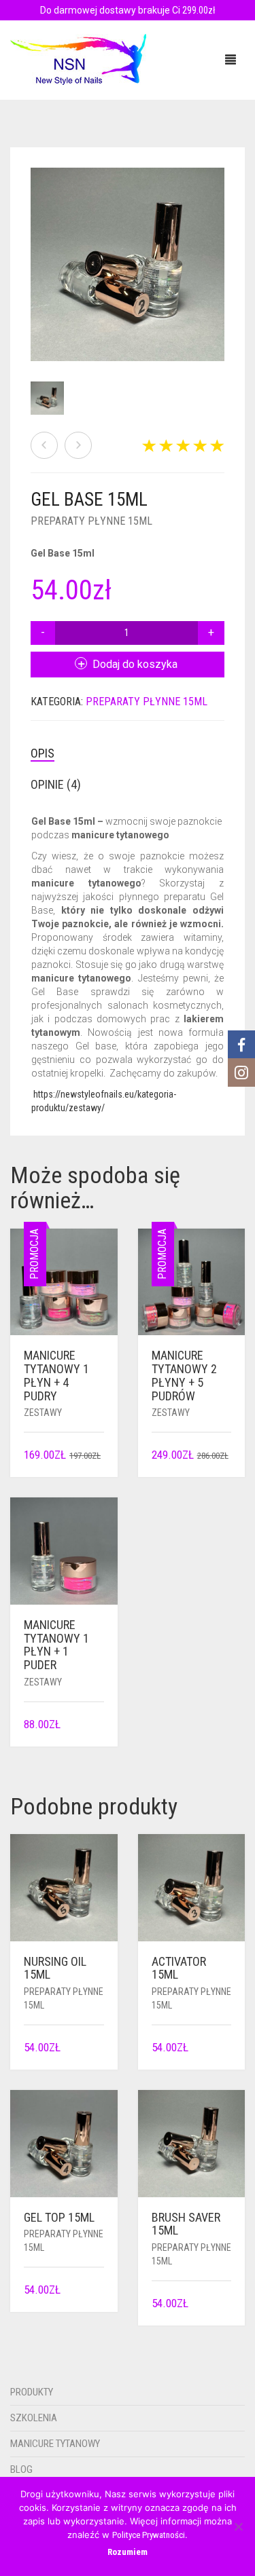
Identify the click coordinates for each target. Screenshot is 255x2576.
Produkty (32, 2392)
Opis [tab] (42, 753)
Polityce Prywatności (149, 2535)
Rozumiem (128, 2552)
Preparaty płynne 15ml (91, 521)
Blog (21, 2469)
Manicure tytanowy (55, 2444)
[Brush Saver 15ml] (44, 445)
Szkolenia (34, 2418)
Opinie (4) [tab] (56, 784)
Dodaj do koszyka (135, 664)
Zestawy (43, 1413)
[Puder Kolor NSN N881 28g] (78, 445)
